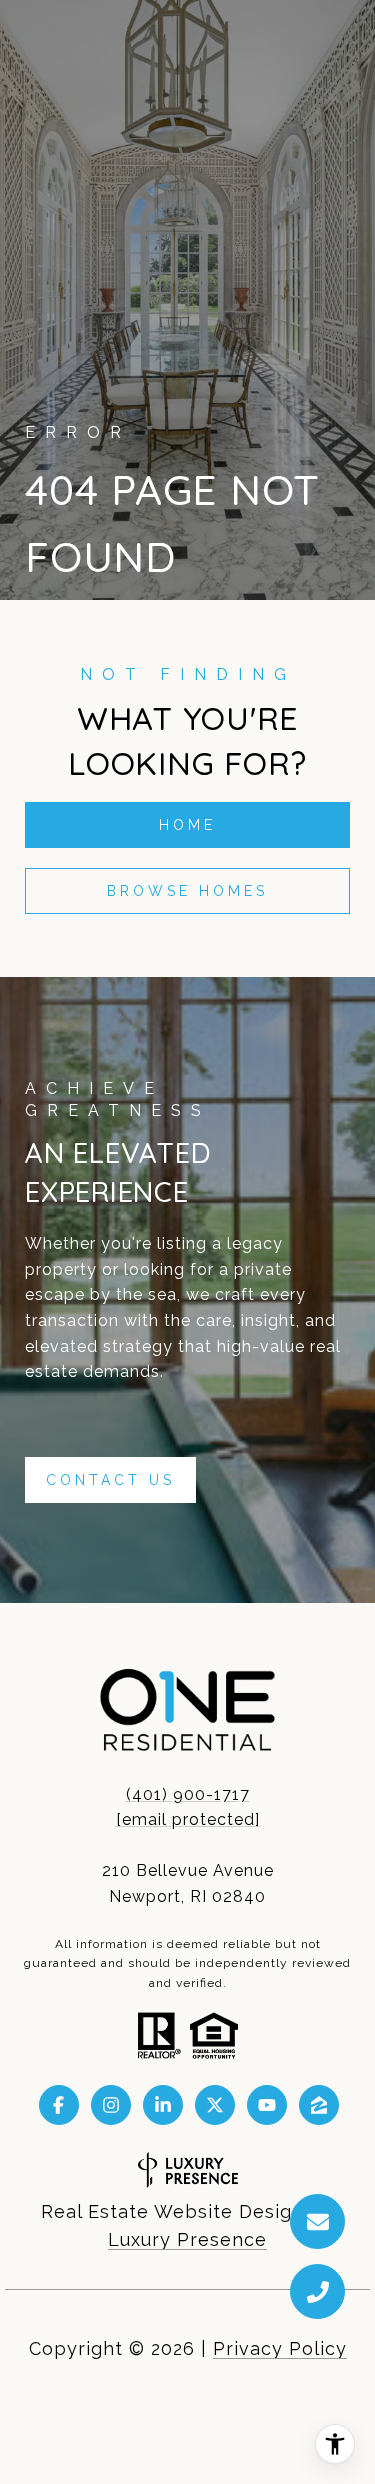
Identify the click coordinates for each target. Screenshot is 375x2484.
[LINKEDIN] (163, 2105)
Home (187, 825)
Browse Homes (187, 891)
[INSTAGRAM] (111, 2105)
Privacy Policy (280, 2348)
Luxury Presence (187, 2239)
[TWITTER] (215, 2105)
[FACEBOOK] (59, 2105)
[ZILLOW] (319, 2105)
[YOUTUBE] (267, 2105)
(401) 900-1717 (188, 1794)
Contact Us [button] (110, 1480)
